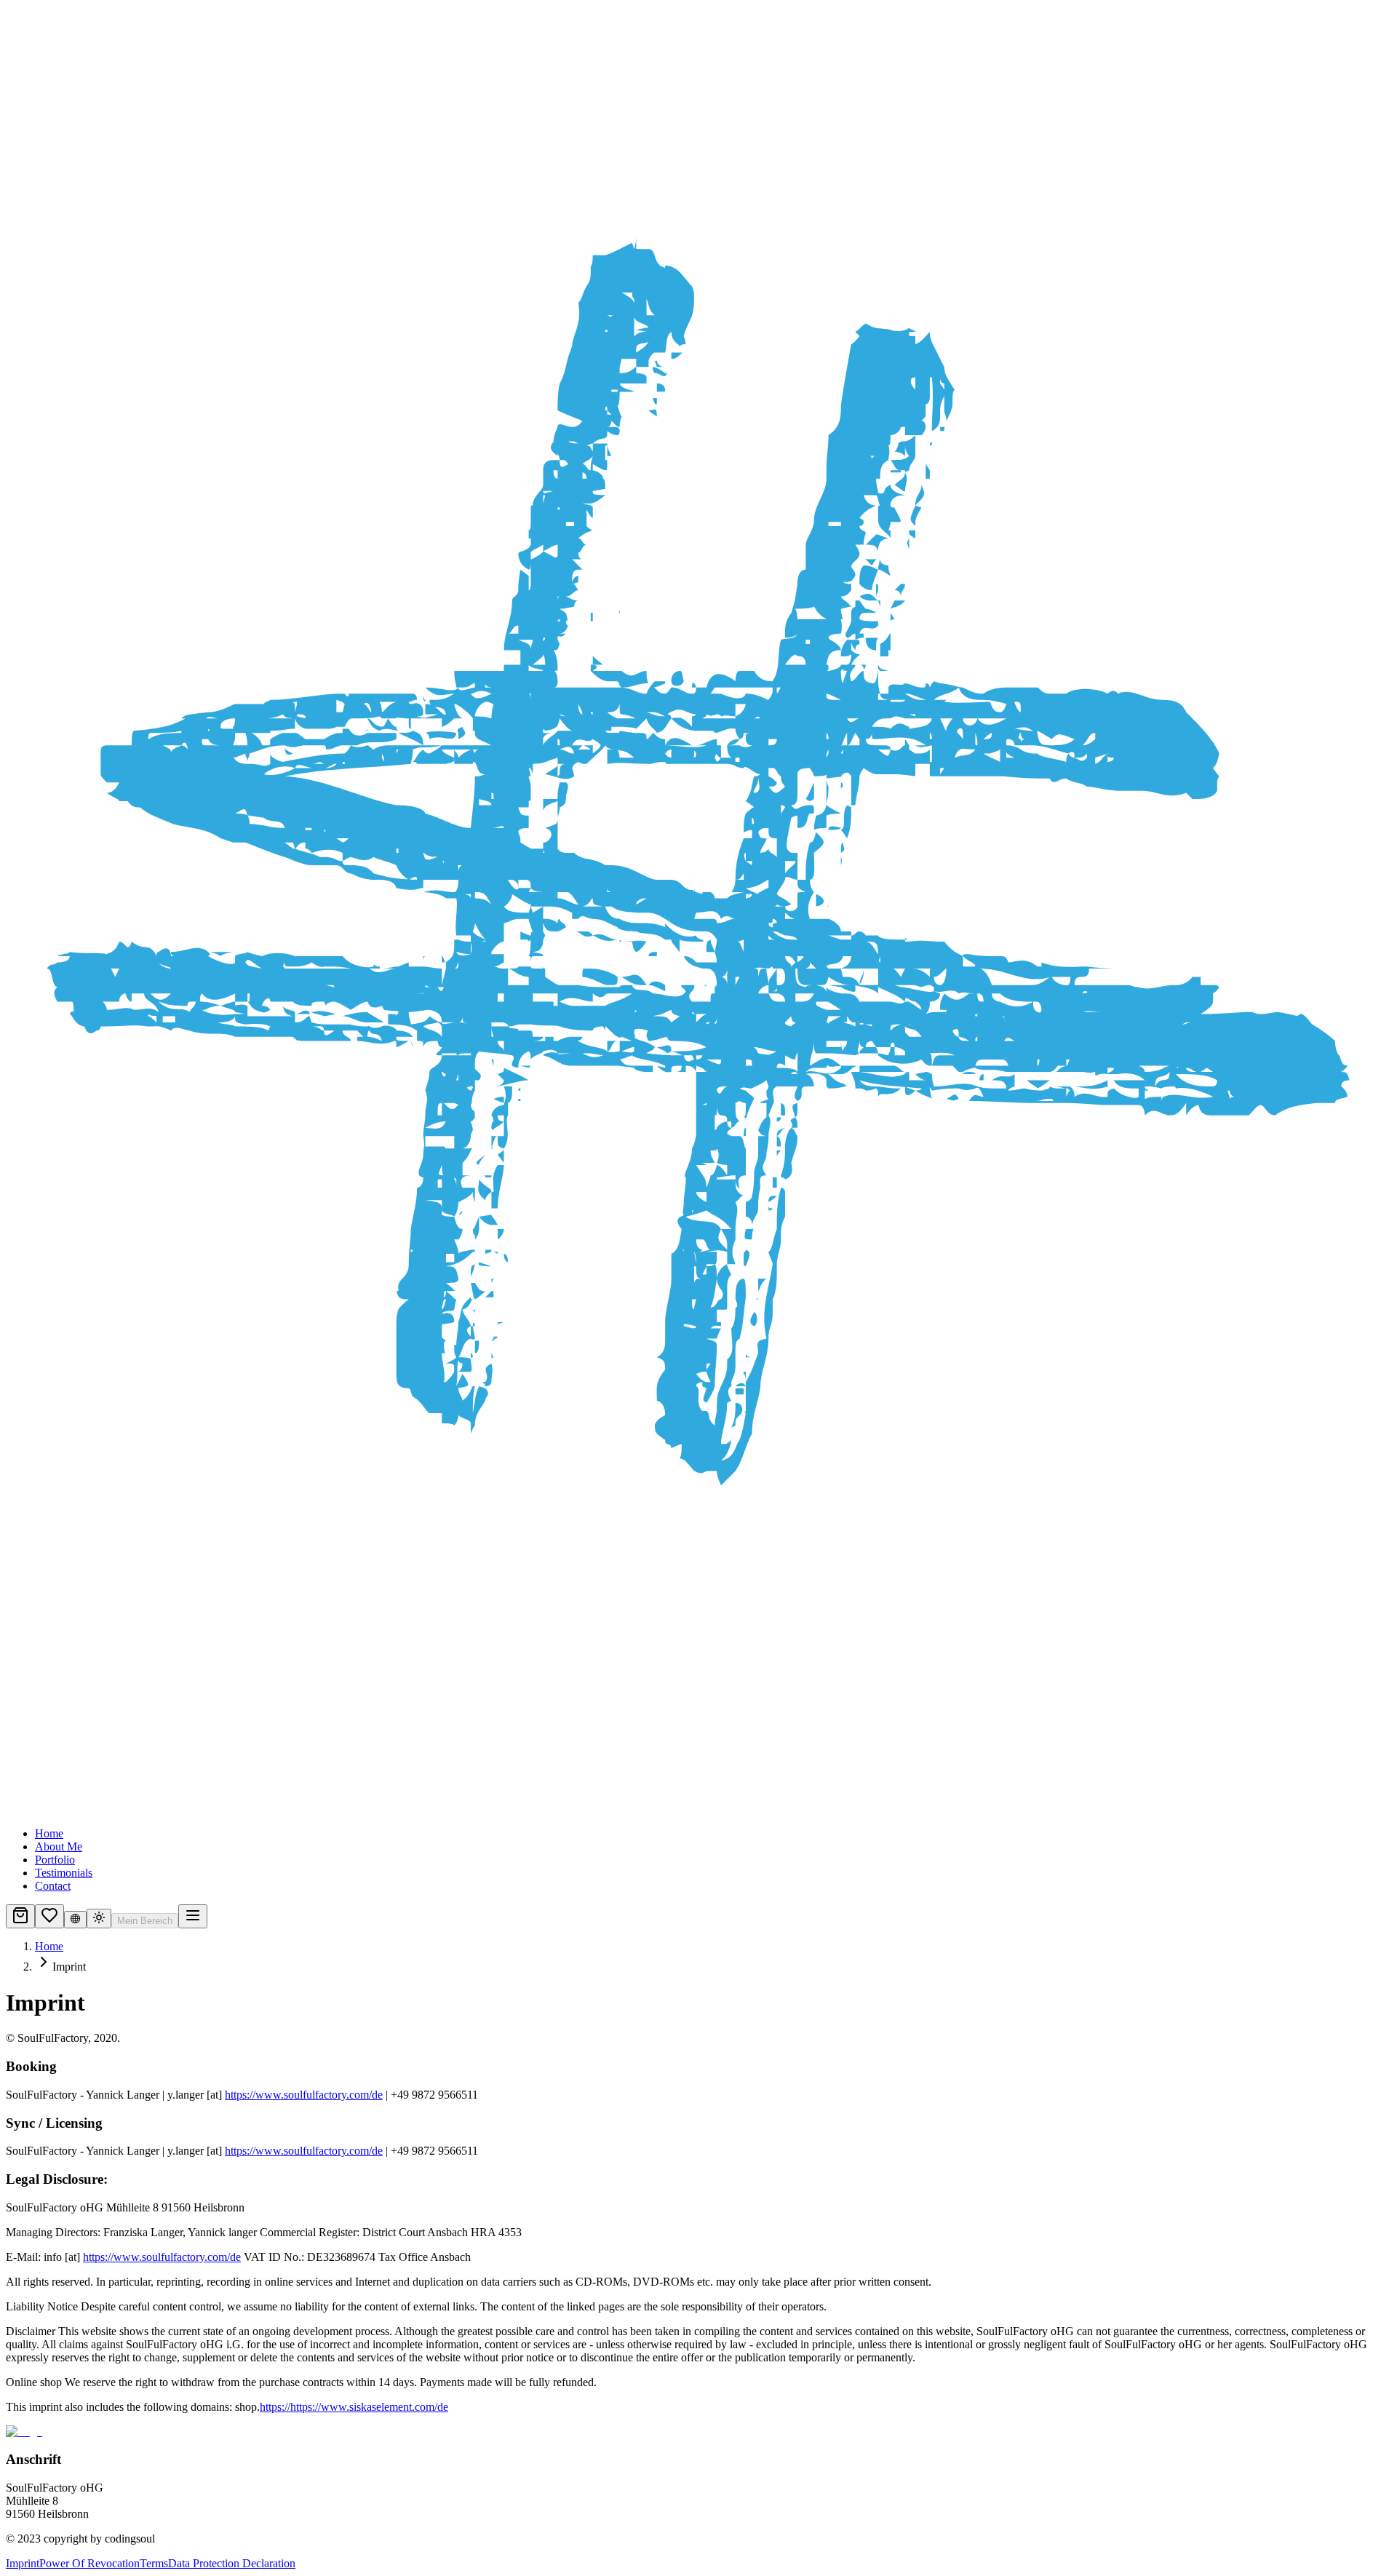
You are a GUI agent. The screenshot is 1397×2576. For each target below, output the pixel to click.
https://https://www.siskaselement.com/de (354, 2407)
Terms (154, 2563)
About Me (59, 1846)
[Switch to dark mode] (99, 1919)
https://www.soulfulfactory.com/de (304, 2095)
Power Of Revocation (89, 2563)
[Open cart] (20, 1916)
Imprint (23, 2563)
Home (49, 1833)
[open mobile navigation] (193, 1916)
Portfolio (55, 1860)
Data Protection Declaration (232, 2563)
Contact (53, 1886)
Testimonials (64, 1873)
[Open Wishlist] (49, 1916)
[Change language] (75, 1920)
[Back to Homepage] (698, 911)
